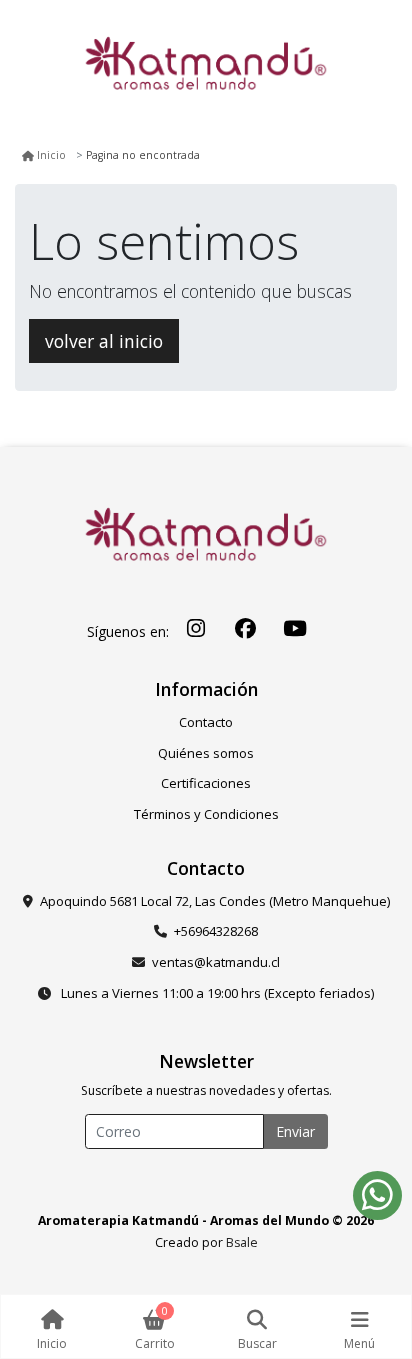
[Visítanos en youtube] (295, 629)
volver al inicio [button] (104, 341)
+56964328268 (216, 931)
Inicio (51, 155)
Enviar (295, 1131)
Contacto (206, 722)
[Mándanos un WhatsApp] (377, 1195)
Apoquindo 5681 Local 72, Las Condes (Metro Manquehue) (215, 901)
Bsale (242, 1242)
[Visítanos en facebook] (246, 629)
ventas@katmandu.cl (216, 962)
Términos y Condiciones (206, 814)
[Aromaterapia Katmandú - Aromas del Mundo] (206, 70)
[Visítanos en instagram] (196, 629)
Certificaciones (206, 783)
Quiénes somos (206, 753)
